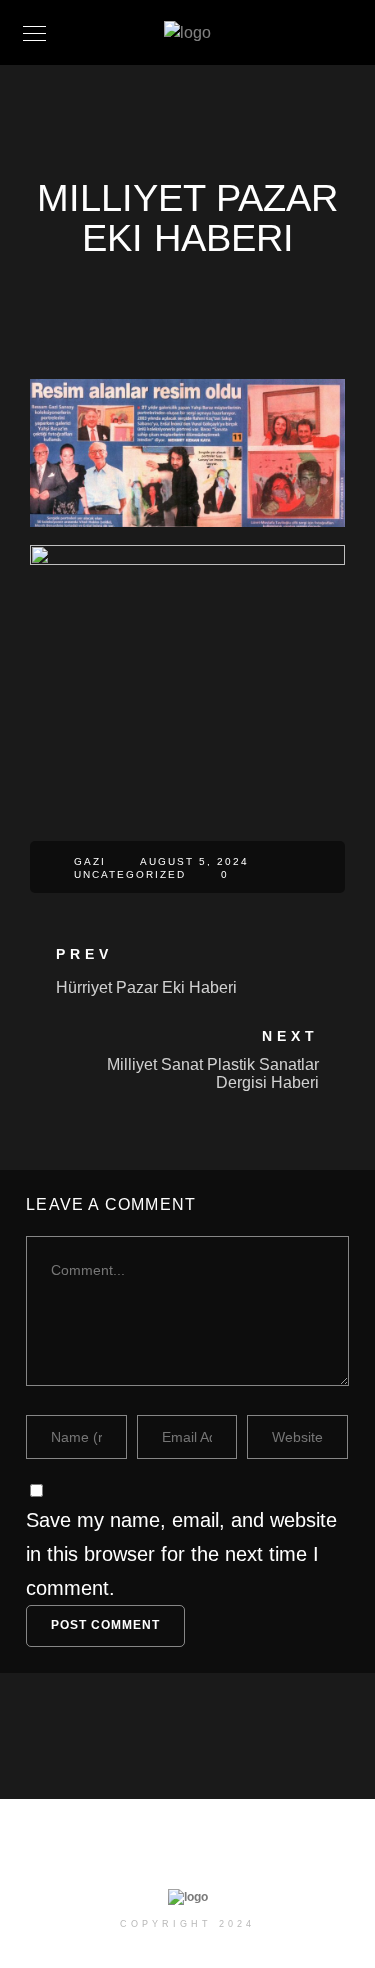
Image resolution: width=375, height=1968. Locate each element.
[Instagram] (195, 1853)
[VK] (272, 1853)
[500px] (234, 1853)
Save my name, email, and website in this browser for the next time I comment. (181, 1554)
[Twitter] (157, 1853)
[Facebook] (118, 1853)
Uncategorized (130, 874)
